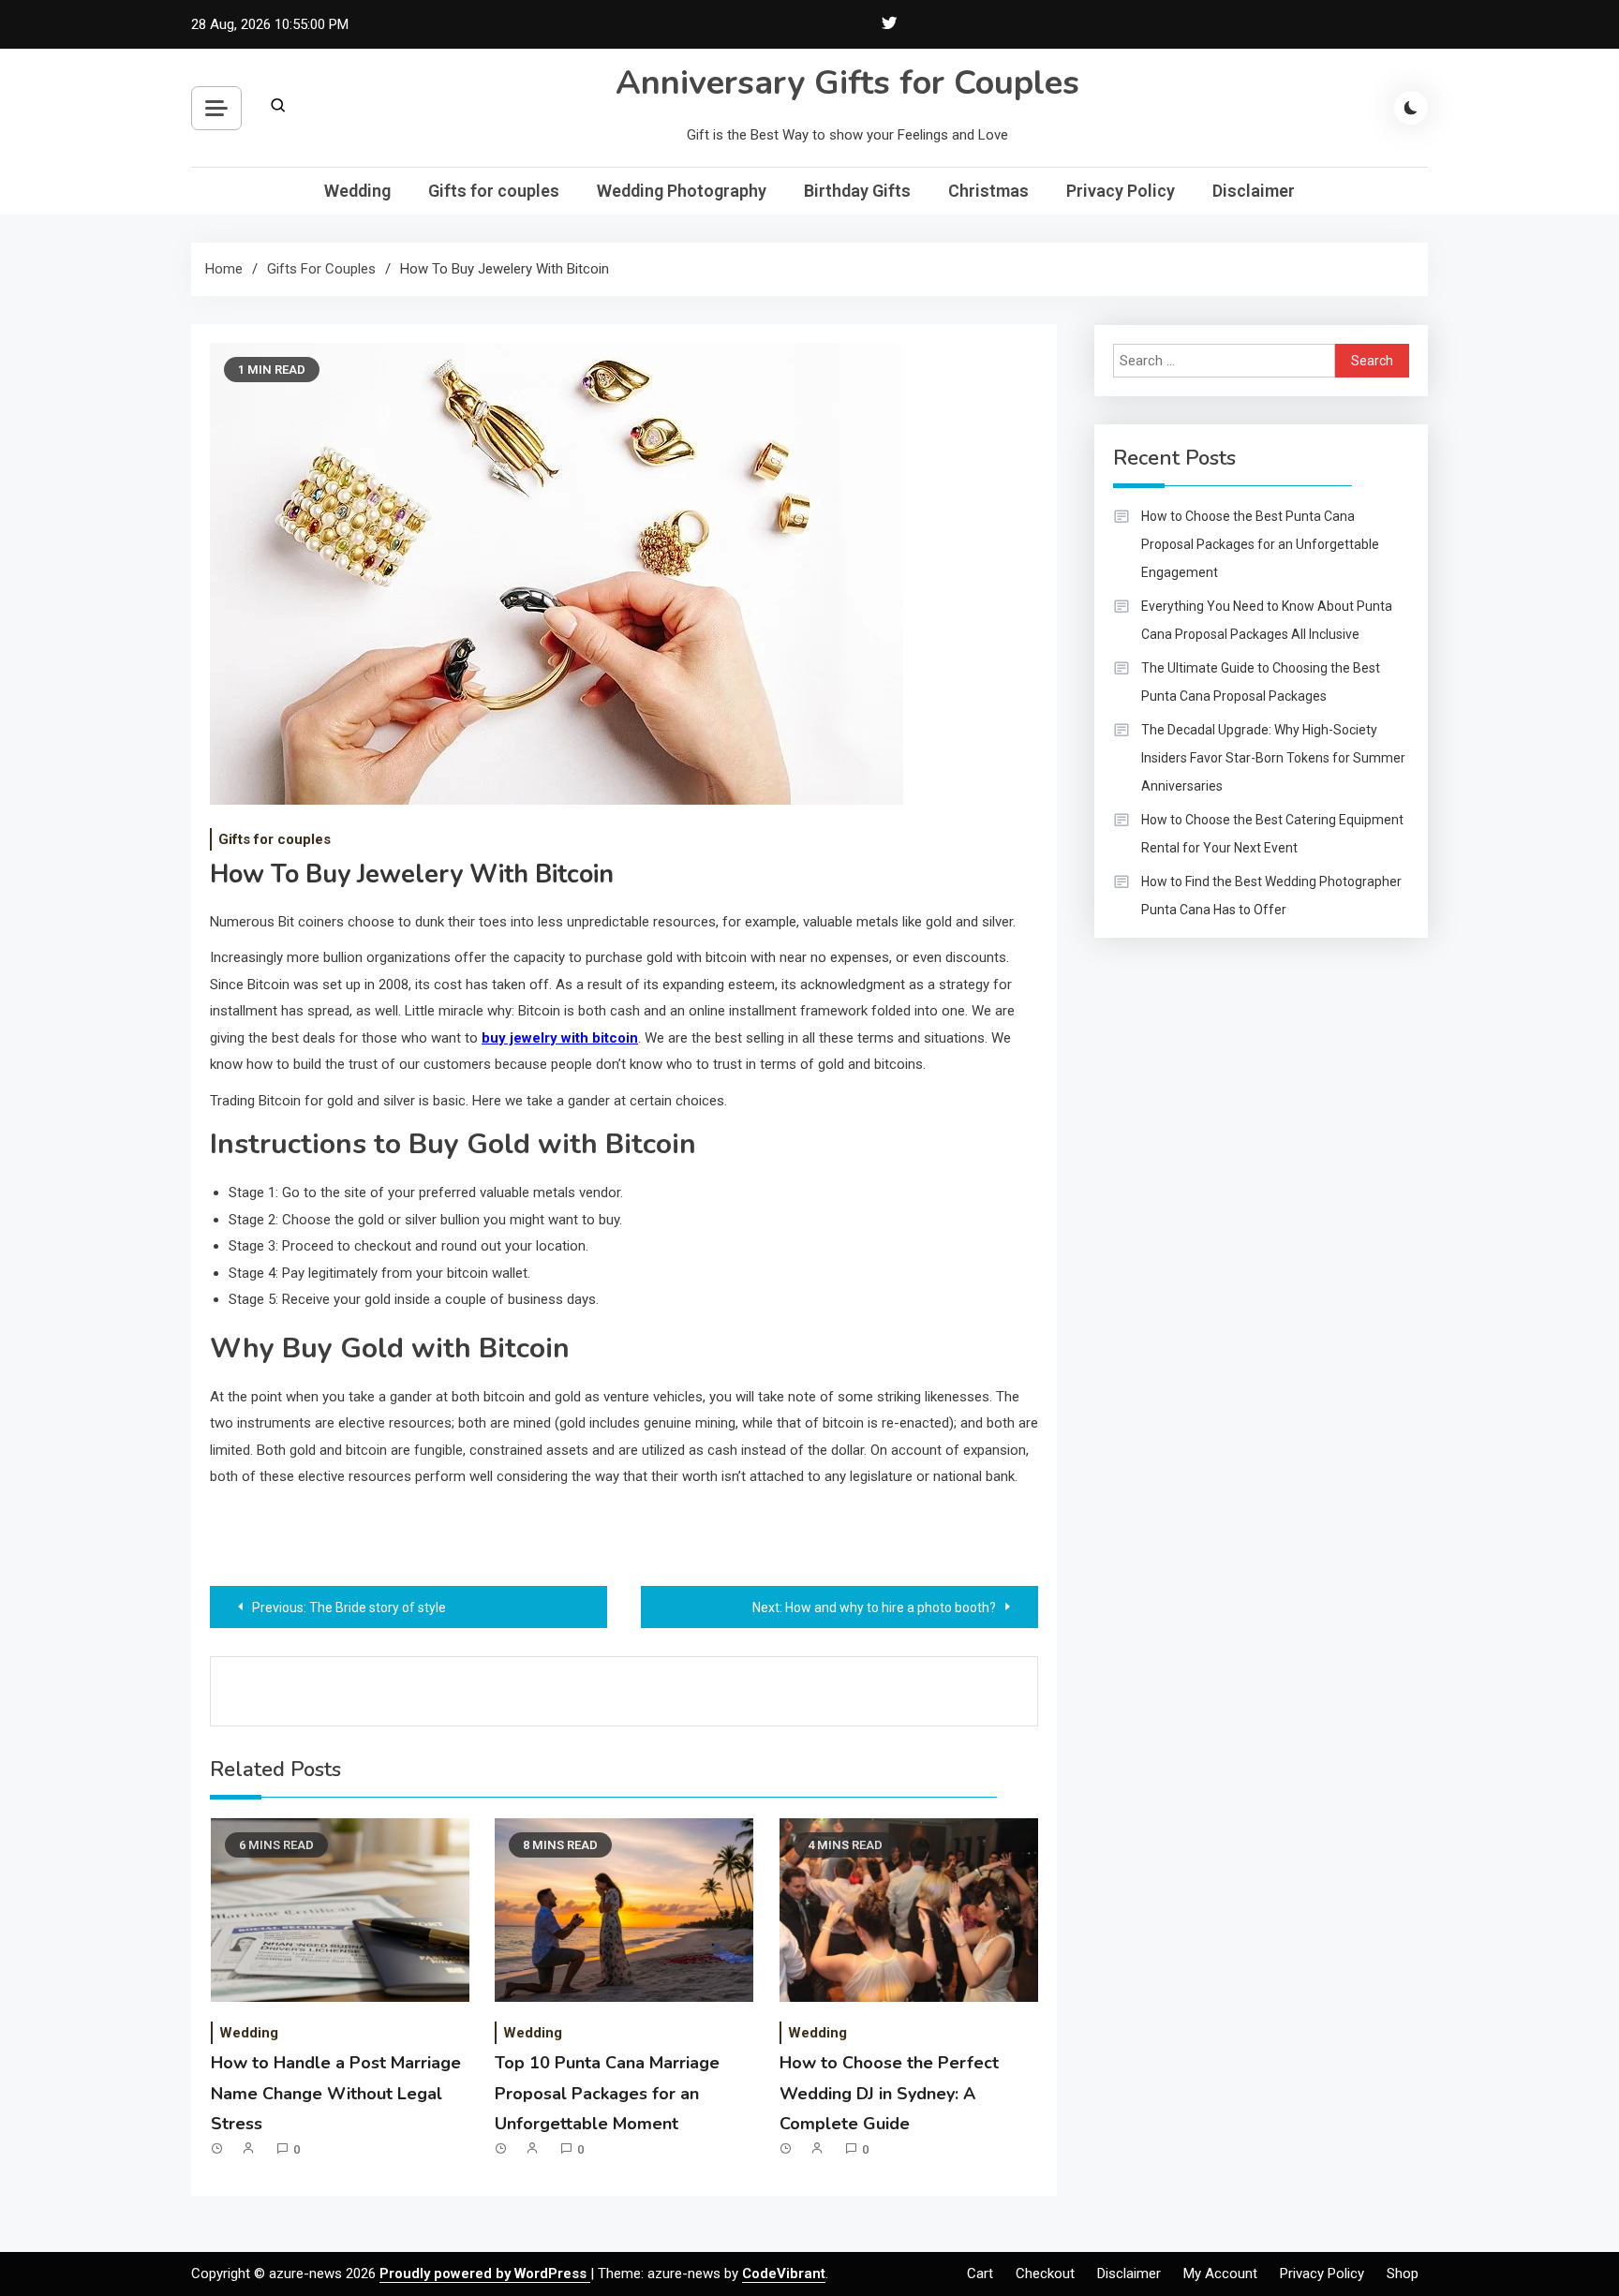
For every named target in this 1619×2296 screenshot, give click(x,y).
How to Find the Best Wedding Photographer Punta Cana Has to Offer (1271, 896)
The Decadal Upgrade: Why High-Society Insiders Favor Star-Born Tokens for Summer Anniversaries (1273, 758)
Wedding (357, 191)
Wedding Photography (682, 191)
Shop (1403, 2274)
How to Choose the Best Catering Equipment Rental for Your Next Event (1272, 834)
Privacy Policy (1121, 191)
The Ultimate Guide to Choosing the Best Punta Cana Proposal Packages (1261, 682)
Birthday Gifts (857, 191)
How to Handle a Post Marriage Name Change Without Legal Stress (336, 2093)
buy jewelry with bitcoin (560, 1038)
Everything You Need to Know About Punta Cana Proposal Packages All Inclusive (1267, 620)
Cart (980, 2274)
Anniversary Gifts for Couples (847, 83)
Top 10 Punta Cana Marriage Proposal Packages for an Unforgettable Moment (607, 2093)
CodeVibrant (784, 2274)
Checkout (1045, 2274)
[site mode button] (1411, 108)
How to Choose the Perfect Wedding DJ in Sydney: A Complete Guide (889, 2093)
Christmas (988, 191)
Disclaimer (1254, 191)
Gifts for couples (494, 191)
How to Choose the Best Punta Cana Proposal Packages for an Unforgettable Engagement (1260, 544)
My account (1220, 2274)
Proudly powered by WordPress (485, 2274)
